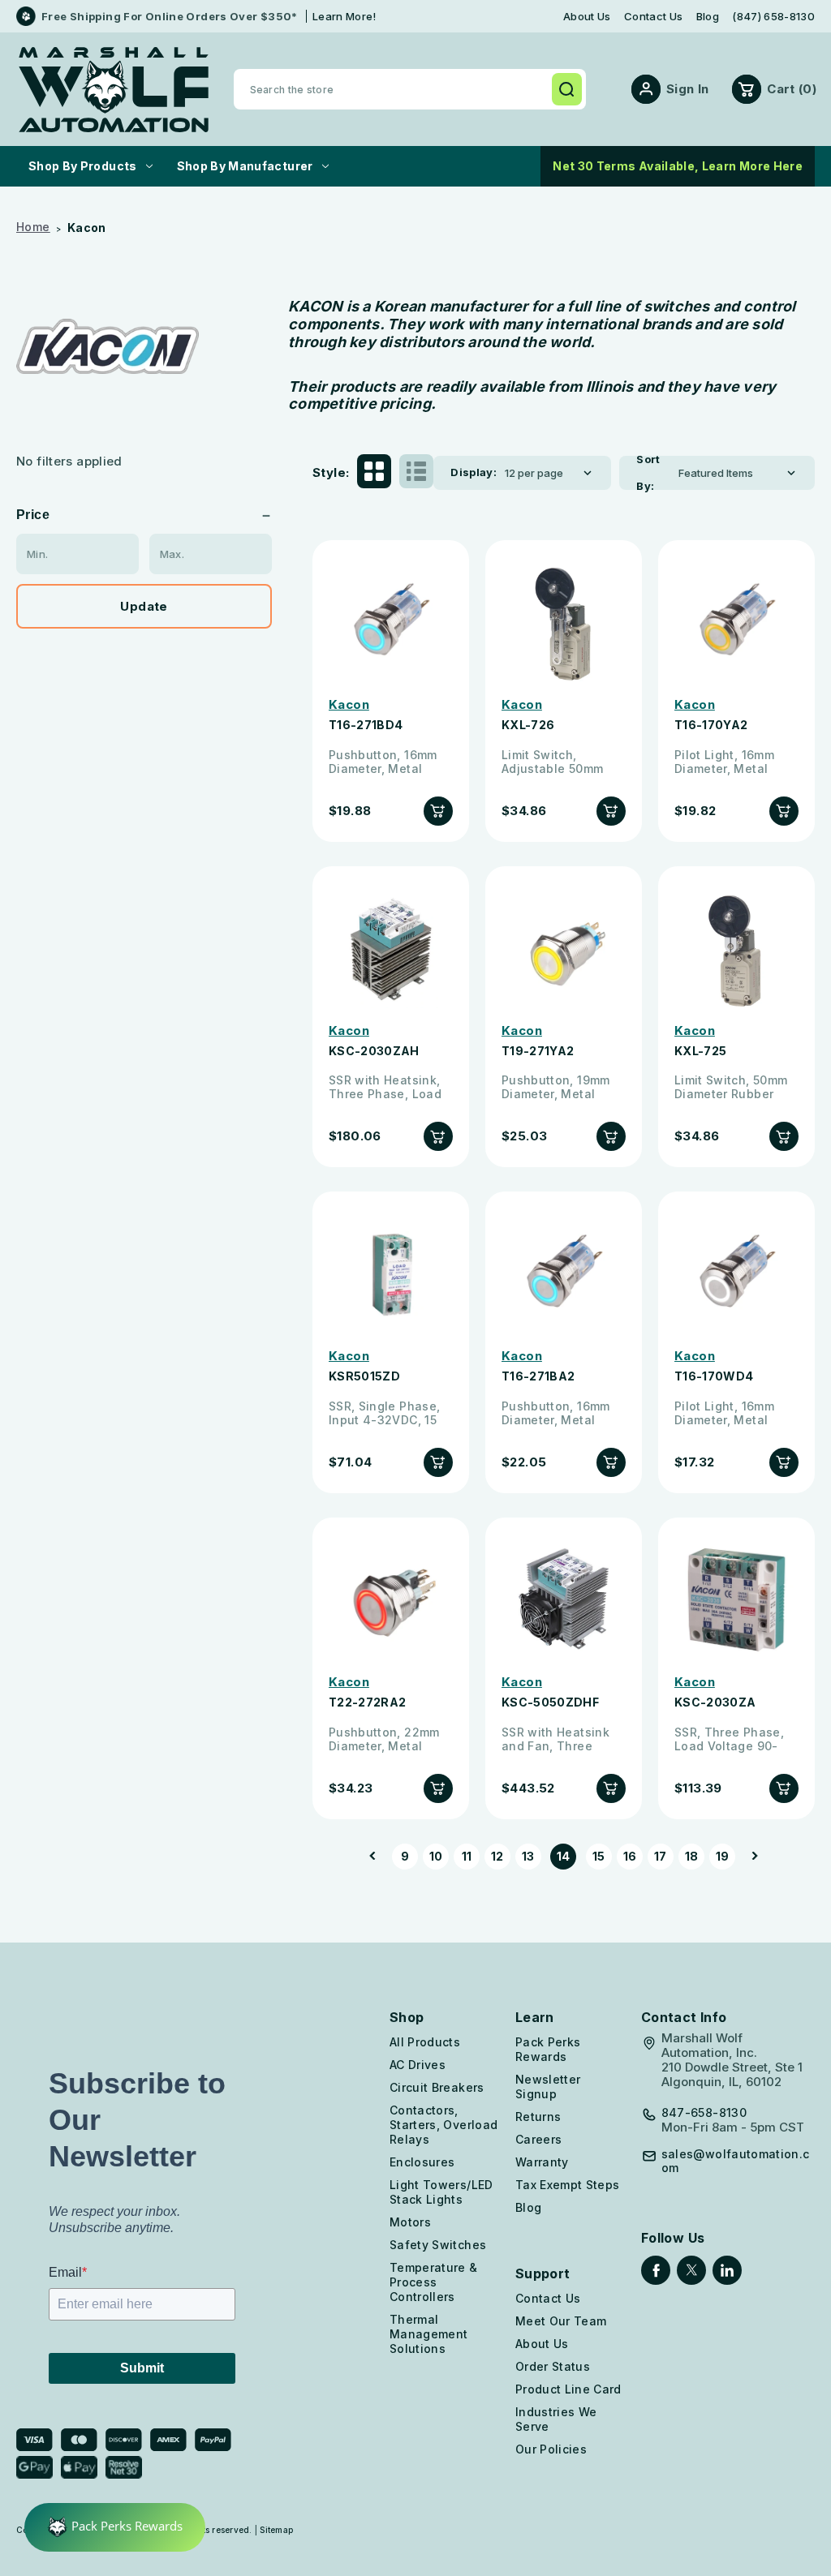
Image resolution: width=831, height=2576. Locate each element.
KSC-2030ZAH (374, 1051)
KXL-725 (700, 1051)
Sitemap (276, 2530)
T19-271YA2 (538, 1051)
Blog (708, 17)
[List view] (416, 473)
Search (566, 89)
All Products (425, 2042)
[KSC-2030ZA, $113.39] (736, 1600)
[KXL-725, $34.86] (736, 949)
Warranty (542, 2162)
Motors (410, 2222)
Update (144, 606)
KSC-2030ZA (715, 1702)
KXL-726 (528, 725)
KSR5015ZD (364, 1376)
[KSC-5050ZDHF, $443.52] (564, 1600)
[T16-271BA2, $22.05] (564, 1274)
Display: (474, 472)
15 (599, 1856)
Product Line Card (568, 2389)
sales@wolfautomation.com (736, 2161)
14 (564, 1856)
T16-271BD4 (366, 725)
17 (661, 1856)
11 (467, 1856)
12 (497, 1856)
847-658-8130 (704, 2113)
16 (630, 1856)
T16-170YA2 (711, 725)
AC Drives (418, 2065)
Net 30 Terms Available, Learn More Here (678, 166)
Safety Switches (438, 2245)
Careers (538, 2139)
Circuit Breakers (437, 2087)
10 (436, 1856)
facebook (656, 2270)
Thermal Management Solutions (429, 2334)
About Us (587, 17)
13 (528, 1856)
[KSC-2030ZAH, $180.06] (391, 949)
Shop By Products (83, 166)
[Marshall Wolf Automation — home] (114, 90)
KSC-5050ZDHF (550, 1702)
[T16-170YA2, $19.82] (736, 623)
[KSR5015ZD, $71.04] (391, 1274)
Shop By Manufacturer (245, 166)
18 (692, 1856)
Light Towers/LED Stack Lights (441, 2192)
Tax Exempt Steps (568, 2185)
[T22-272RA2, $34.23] (391, 1600)
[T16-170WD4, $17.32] (736, 1274)
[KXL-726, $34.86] (564, 623)
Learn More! (344, 16)
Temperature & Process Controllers (434, 2282)
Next (750, 1857)
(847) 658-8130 (773, 17)
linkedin (727, 2270)
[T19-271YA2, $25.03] (564, 949)
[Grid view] (374, 473)
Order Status (553, 2366)
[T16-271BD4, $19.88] (391, 623)
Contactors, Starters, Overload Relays (443, 2125)
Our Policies (551, 2449)
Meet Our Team (561, 2321)
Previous (377, 1857)
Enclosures (422, 2162)
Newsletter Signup (548, 2087)
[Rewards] (115, 2527)
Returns (538, 2117)
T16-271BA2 (538, 1376)
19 (723, 1856)
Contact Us (653, 17)
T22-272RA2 (368, 1702)
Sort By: (648, 472)
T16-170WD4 (714, 1376)
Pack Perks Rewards (548, 2049)
